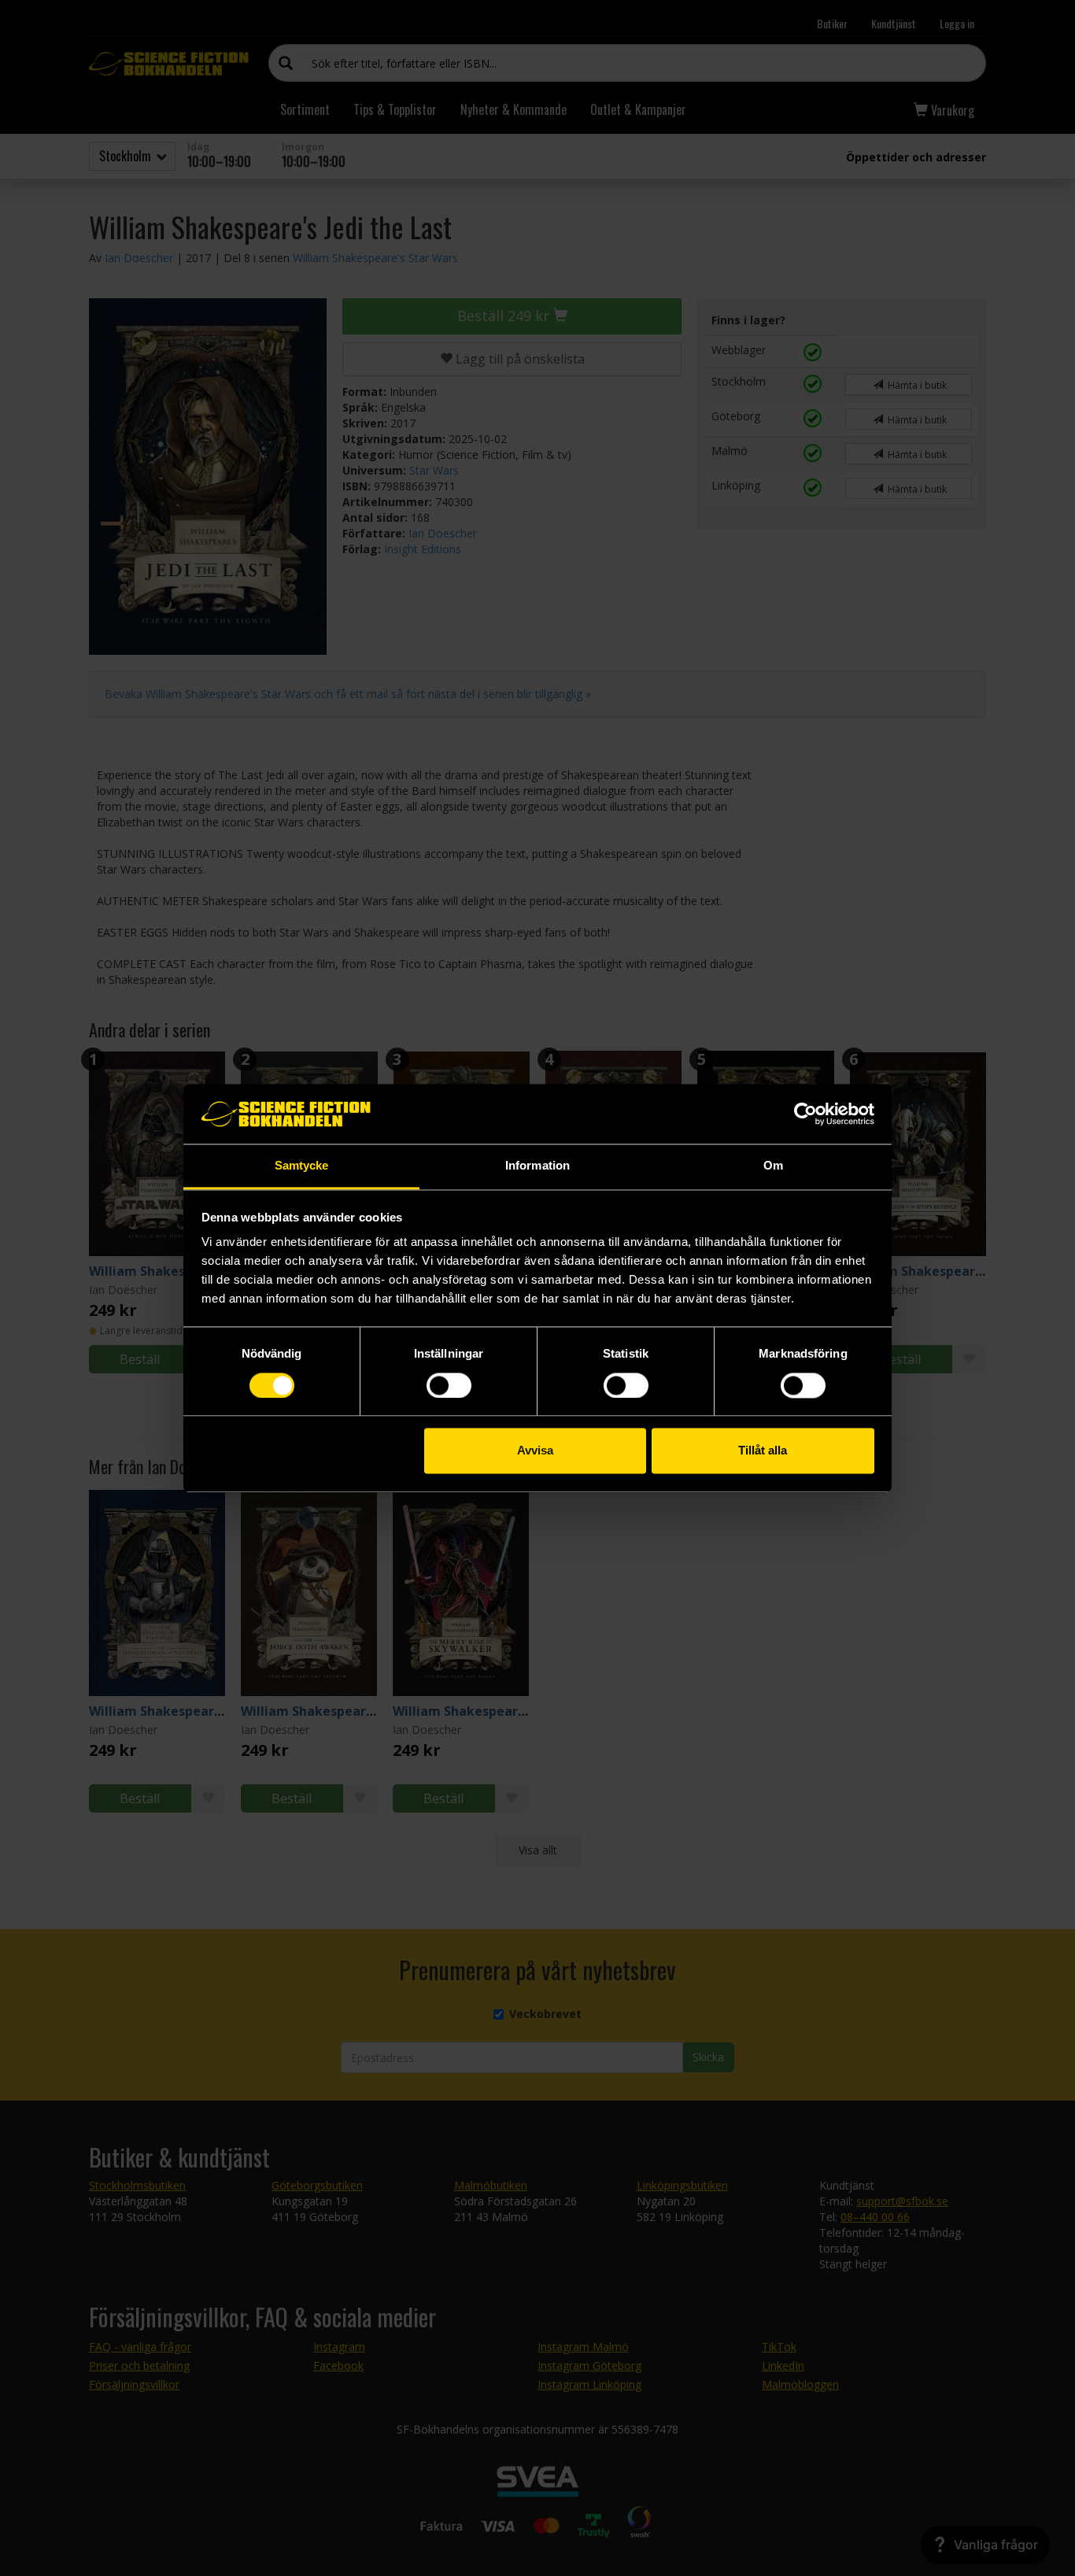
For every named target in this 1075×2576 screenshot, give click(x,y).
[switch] (449, 1385)
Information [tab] (537, 1166)
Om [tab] (773, 1166)
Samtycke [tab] (302, 1166)
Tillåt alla (763, 1451)
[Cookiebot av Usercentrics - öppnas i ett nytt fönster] (805, 1114)
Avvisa (535, 1451)
